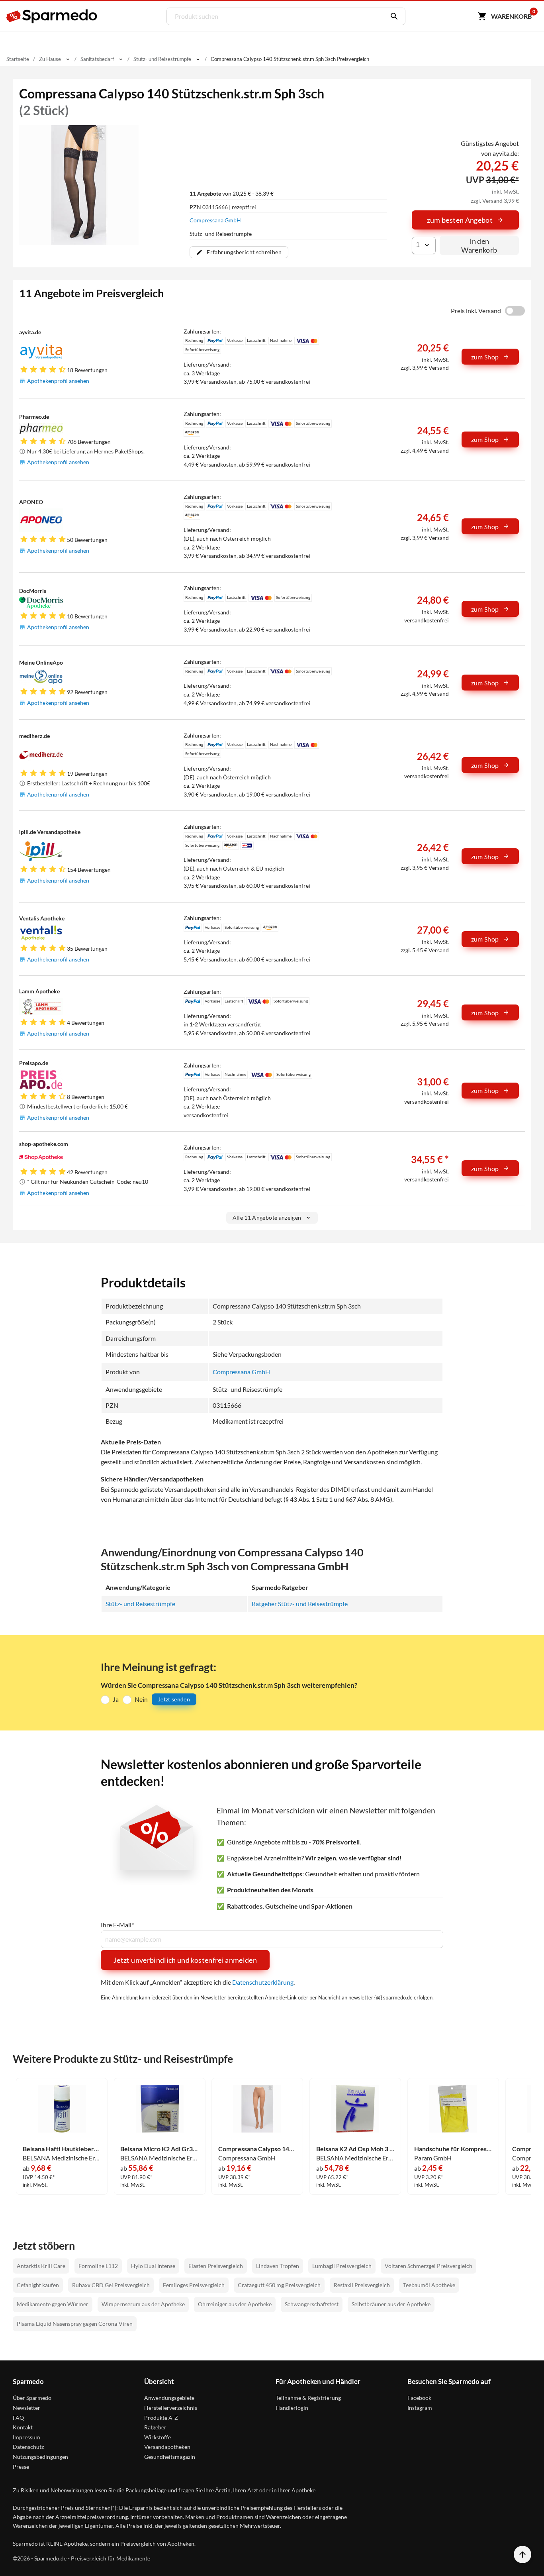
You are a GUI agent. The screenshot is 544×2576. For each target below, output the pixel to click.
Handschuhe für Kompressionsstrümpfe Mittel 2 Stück (453, 2149)
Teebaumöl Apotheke (429, 2285)
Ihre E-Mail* (117, 1925)
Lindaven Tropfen (278, 2266)
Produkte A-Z (161, 2418)
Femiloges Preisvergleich (194, 2285)
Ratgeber (155, 2427)
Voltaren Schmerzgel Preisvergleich (429, 2266)
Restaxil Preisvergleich (362, 2285)
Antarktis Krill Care (41, 2266)
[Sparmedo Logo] (52, 16)
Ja (116, 1699)
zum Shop (485, 357)
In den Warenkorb (479, 245)
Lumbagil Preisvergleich (342, 2266)
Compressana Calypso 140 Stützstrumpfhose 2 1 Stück (257, 2149)
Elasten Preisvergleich (216, 2266)
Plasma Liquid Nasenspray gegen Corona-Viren (75, 2324)
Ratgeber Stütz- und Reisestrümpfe (300, 1604)
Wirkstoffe (158, 2437)
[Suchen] (392, 16)
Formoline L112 (98, 2266)
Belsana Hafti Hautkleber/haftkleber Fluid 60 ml (62, 2149)
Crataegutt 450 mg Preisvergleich (279, 2285)
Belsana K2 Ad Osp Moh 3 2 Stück (355, 2149)
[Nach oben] (522, 2554)
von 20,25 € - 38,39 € (232, 193)
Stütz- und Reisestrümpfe (140, 1604)
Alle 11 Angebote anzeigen (267, 1217)
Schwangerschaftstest (312, 2304)
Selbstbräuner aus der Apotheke (391, 2304)
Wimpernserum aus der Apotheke (143, 2304)
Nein (141, 1699)
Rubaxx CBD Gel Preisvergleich (111, 2285)
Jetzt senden (174, 1699)
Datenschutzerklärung (263, 1982)
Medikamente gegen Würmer (53, 2304)
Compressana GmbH (215, 220)
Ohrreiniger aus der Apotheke (235, 2304)
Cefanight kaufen (38, 2285)
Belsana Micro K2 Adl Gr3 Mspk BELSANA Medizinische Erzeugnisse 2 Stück (159, 2149)
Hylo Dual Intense (153, 2266)
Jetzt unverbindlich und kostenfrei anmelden (185, 1960)
